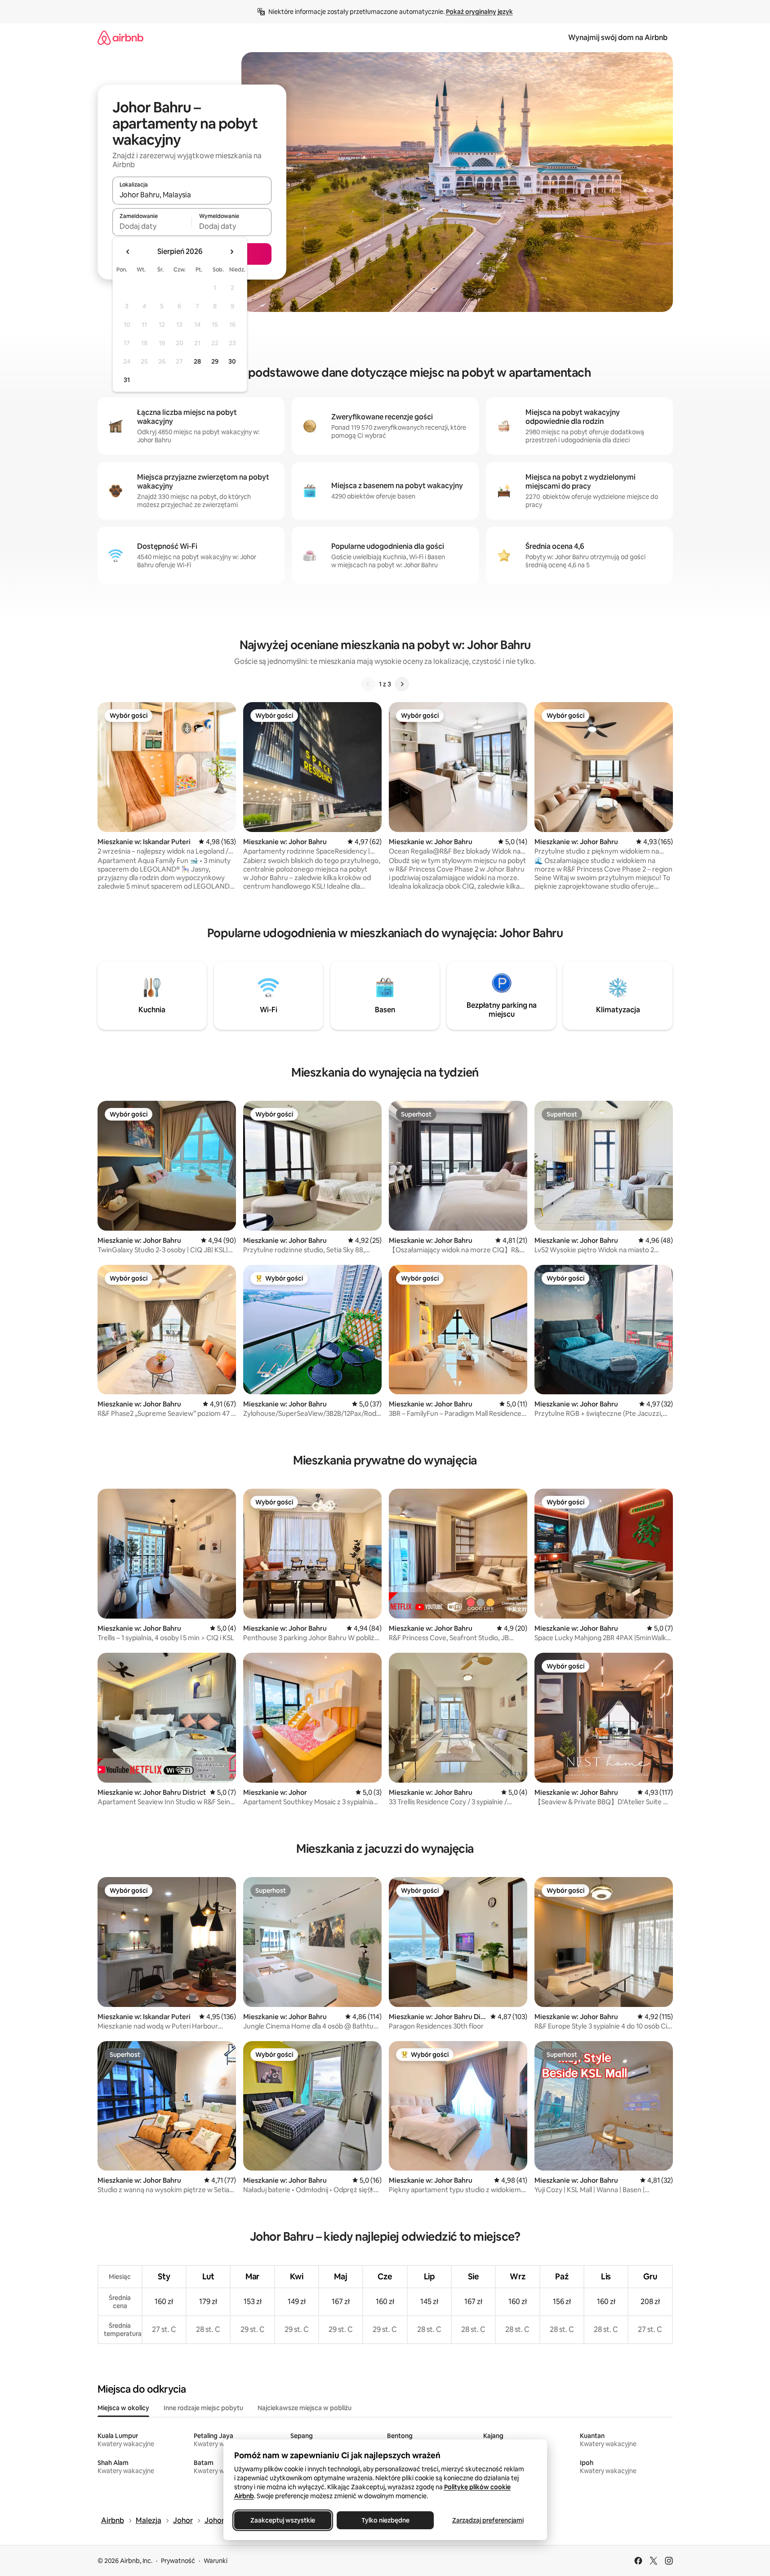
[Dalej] (402, 684)
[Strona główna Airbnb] (120, 38)
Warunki (216, 2561)
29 (215, 361)
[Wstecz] (368, 684)
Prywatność (178, 2561)
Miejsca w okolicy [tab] (123, 2408)
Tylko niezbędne (385, 2520)
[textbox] (152, 226)
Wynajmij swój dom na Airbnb (618, 38)
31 (127, 380)
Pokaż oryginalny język (479, 12)
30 (232, 361)
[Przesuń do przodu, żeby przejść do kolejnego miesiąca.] (231, 252)
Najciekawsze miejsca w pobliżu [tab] (305, 2408)
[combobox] (192, 195)
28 (197, 361)
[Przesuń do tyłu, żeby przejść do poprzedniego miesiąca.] (128, 252)
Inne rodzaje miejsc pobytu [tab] (203, 2408)
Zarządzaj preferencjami (487, 2520)
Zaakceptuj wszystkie (283, 2520)
